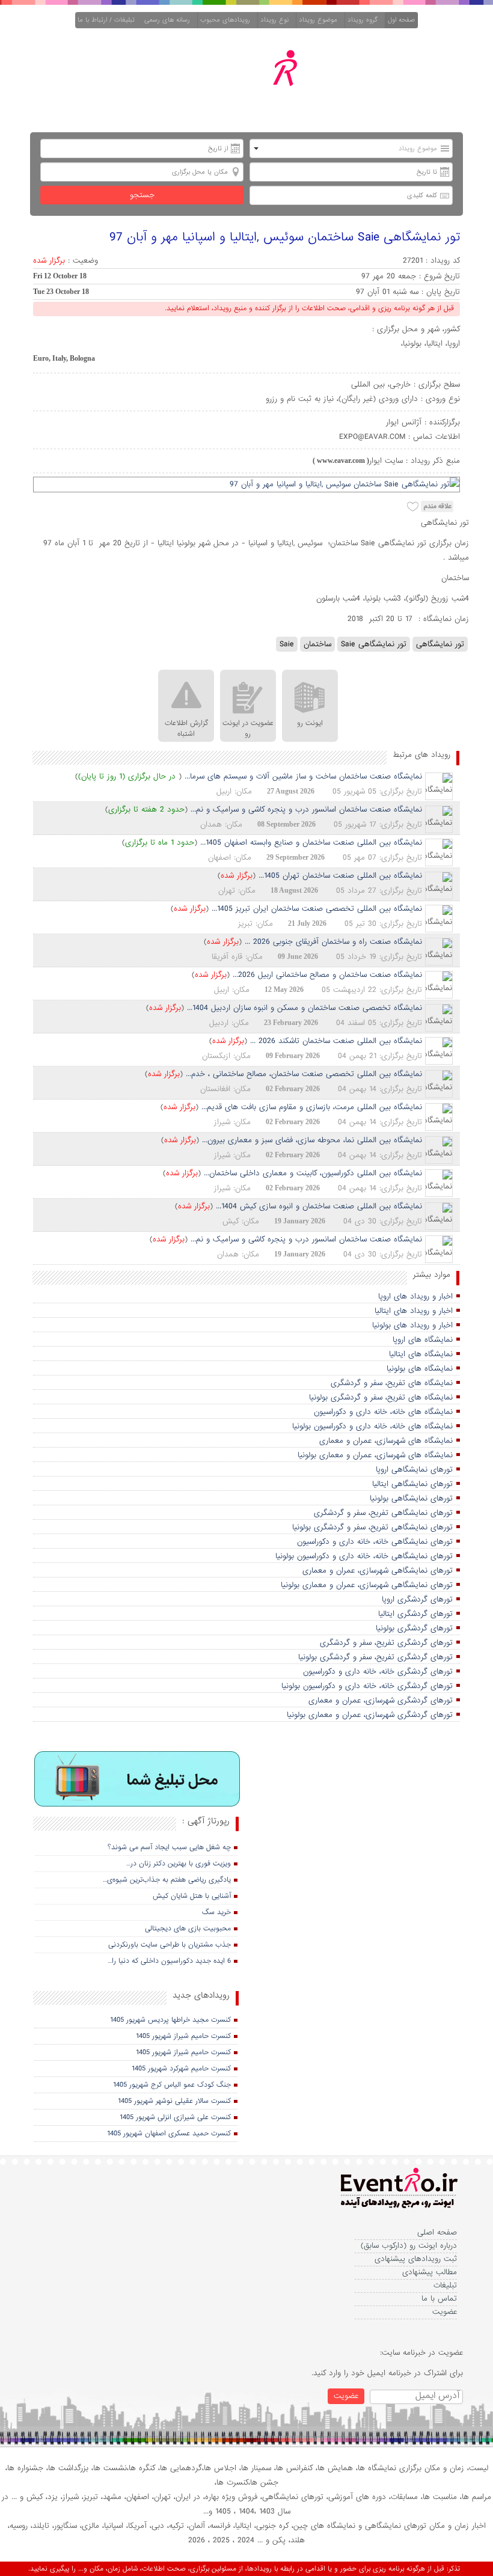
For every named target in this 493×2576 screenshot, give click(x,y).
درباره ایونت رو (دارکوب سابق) (409, 2246)
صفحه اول (401, 20)
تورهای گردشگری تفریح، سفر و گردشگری (386, 1643)
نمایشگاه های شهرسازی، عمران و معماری (386, 1441)
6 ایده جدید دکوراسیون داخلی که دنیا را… (169, 1961)
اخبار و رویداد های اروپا (415, 1296)
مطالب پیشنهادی (430, 2272)
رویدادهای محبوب (228, 20)
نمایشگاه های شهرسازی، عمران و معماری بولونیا (375, 1455)
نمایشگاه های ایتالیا (421, 1354)
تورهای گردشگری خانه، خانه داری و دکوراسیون (378, 1672)
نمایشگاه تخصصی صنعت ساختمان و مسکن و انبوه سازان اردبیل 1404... (305, 1008)
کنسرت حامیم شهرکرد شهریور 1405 (181, 2069)
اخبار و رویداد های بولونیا (412, 1325)
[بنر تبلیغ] (138, 1780)
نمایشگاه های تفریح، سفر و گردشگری (392, 1383)
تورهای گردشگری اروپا (417, 1599)
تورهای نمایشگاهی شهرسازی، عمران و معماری (378, 1571)
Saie (287, 644)
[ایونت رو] (265, 82)
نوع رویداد (277, 20)
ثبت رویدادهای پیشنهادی (416, 2259)
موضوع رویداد (320, 20)
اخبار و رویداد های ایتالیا (414, 1311)
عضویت (445, 2312)
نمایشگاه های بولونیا (420, 1369)
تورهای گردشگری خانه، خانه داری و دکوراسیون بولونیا (367, 1686)
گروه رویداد (365, 20)
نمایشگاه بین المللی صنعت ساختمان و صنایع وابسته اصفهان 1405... (311, 843)
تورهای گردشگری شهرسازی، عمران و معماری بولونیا (370, 1715)
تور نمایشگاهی (440, 644)
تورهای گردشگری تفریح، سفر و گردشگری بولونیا (375, 1657)
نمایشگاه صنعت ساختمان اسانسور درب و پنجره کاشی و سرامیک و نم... (306, 809)
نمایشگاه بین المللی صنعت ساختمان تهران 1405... (340, 876)
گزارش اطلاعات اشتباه (186, 729)
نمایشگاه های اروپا (423, 1340)
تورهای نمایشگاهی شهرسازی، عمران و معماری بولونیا (367, 1585)
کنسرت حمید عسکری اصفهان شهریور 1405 (169, 2134)
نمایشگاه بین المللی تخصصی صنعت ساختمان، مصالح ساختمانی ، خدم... (304, 1074)
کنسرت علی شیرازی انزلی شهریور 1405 (175, 2117)
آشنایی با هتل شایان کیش (192, 1896)
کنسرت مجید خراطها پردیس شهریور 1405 (170, 2020)
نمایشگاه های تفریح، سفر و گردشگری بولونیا (381, 1397)
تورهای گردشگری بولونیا (414, 1628)
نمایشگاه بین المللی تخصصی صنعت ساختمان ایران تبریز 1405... (317, 909)
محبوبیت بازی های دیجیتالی (188, 1929)
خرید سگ (216, 1912)
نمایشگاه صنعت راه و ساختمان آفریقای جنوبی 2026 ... (333, 942)
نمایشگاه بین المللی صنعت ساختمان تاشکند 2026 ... (336, 1041)
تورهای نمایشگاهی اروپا (414, 1470)
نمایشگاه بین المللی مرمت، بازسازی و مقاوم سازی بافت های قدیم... (312, 1107)
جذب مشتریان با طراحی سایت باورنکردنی (170, 1945)
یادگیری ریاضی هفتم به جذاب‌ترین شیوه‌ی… (167, 1880)
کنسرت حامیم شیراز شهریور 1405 (183, 2036)
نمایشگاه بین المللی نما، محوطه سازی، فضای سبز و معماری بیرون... (312, 1140)
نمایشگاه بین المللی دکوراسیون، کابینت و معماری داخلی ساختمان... (313, 1173)
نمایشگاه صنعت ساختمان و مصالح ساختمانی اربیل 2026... (327, 975)
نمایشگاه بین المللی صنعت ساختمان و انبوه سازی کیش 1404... (319, 1206)
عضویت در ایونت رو (248, 729)
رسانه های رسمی (170, 20)
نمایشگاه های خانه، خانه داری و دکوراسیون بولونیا (372, 1426)
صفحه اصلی (437, 2232)
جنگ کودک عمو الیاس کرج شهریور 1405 (172, 2085)
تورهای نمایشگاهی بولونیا (411, 1498)
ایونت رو (310, 723)
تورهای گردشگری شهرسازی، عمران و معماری (381, 1700)
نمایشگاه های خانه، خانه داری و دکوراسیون (383, 1412)
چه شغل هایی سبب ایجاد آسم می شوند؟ (169, 1847)
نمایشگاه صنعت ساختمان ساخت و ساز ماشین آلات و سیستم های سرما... (303, 776)
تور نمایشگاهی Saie (374, 644)
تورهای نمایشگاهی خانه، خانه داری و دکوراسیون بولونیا (364, 1556)
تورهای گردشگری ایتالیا (415, 1614)
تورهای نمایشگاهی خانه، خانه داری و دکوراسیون (375, 1542)
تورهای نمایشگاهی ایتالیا (412, 1484)
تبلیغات (445, 2285)
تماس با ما (439, 2299)
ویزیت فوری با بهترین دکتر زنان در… (179, 1864)
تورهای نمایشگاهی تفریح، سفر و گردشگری (383, 1513)
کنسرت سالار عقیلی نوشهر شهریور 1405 (174, 2101)
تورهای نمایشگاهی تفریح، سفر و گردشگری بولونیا (372, 1527)
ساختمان (317, 644)
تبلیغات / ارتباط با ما (109, 20)
